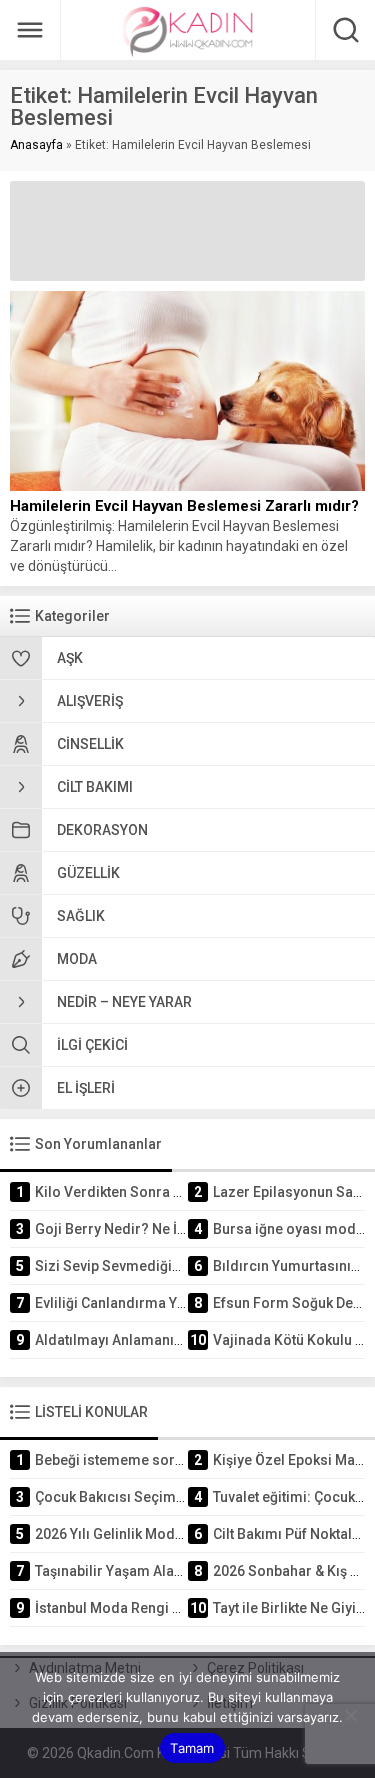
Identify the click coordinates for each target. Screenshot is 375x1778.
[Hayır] (350, 1715)
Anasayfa (36, 145)
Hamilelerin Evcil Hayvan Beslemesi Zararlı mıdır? (184, 506)
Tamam (192, 1748)
